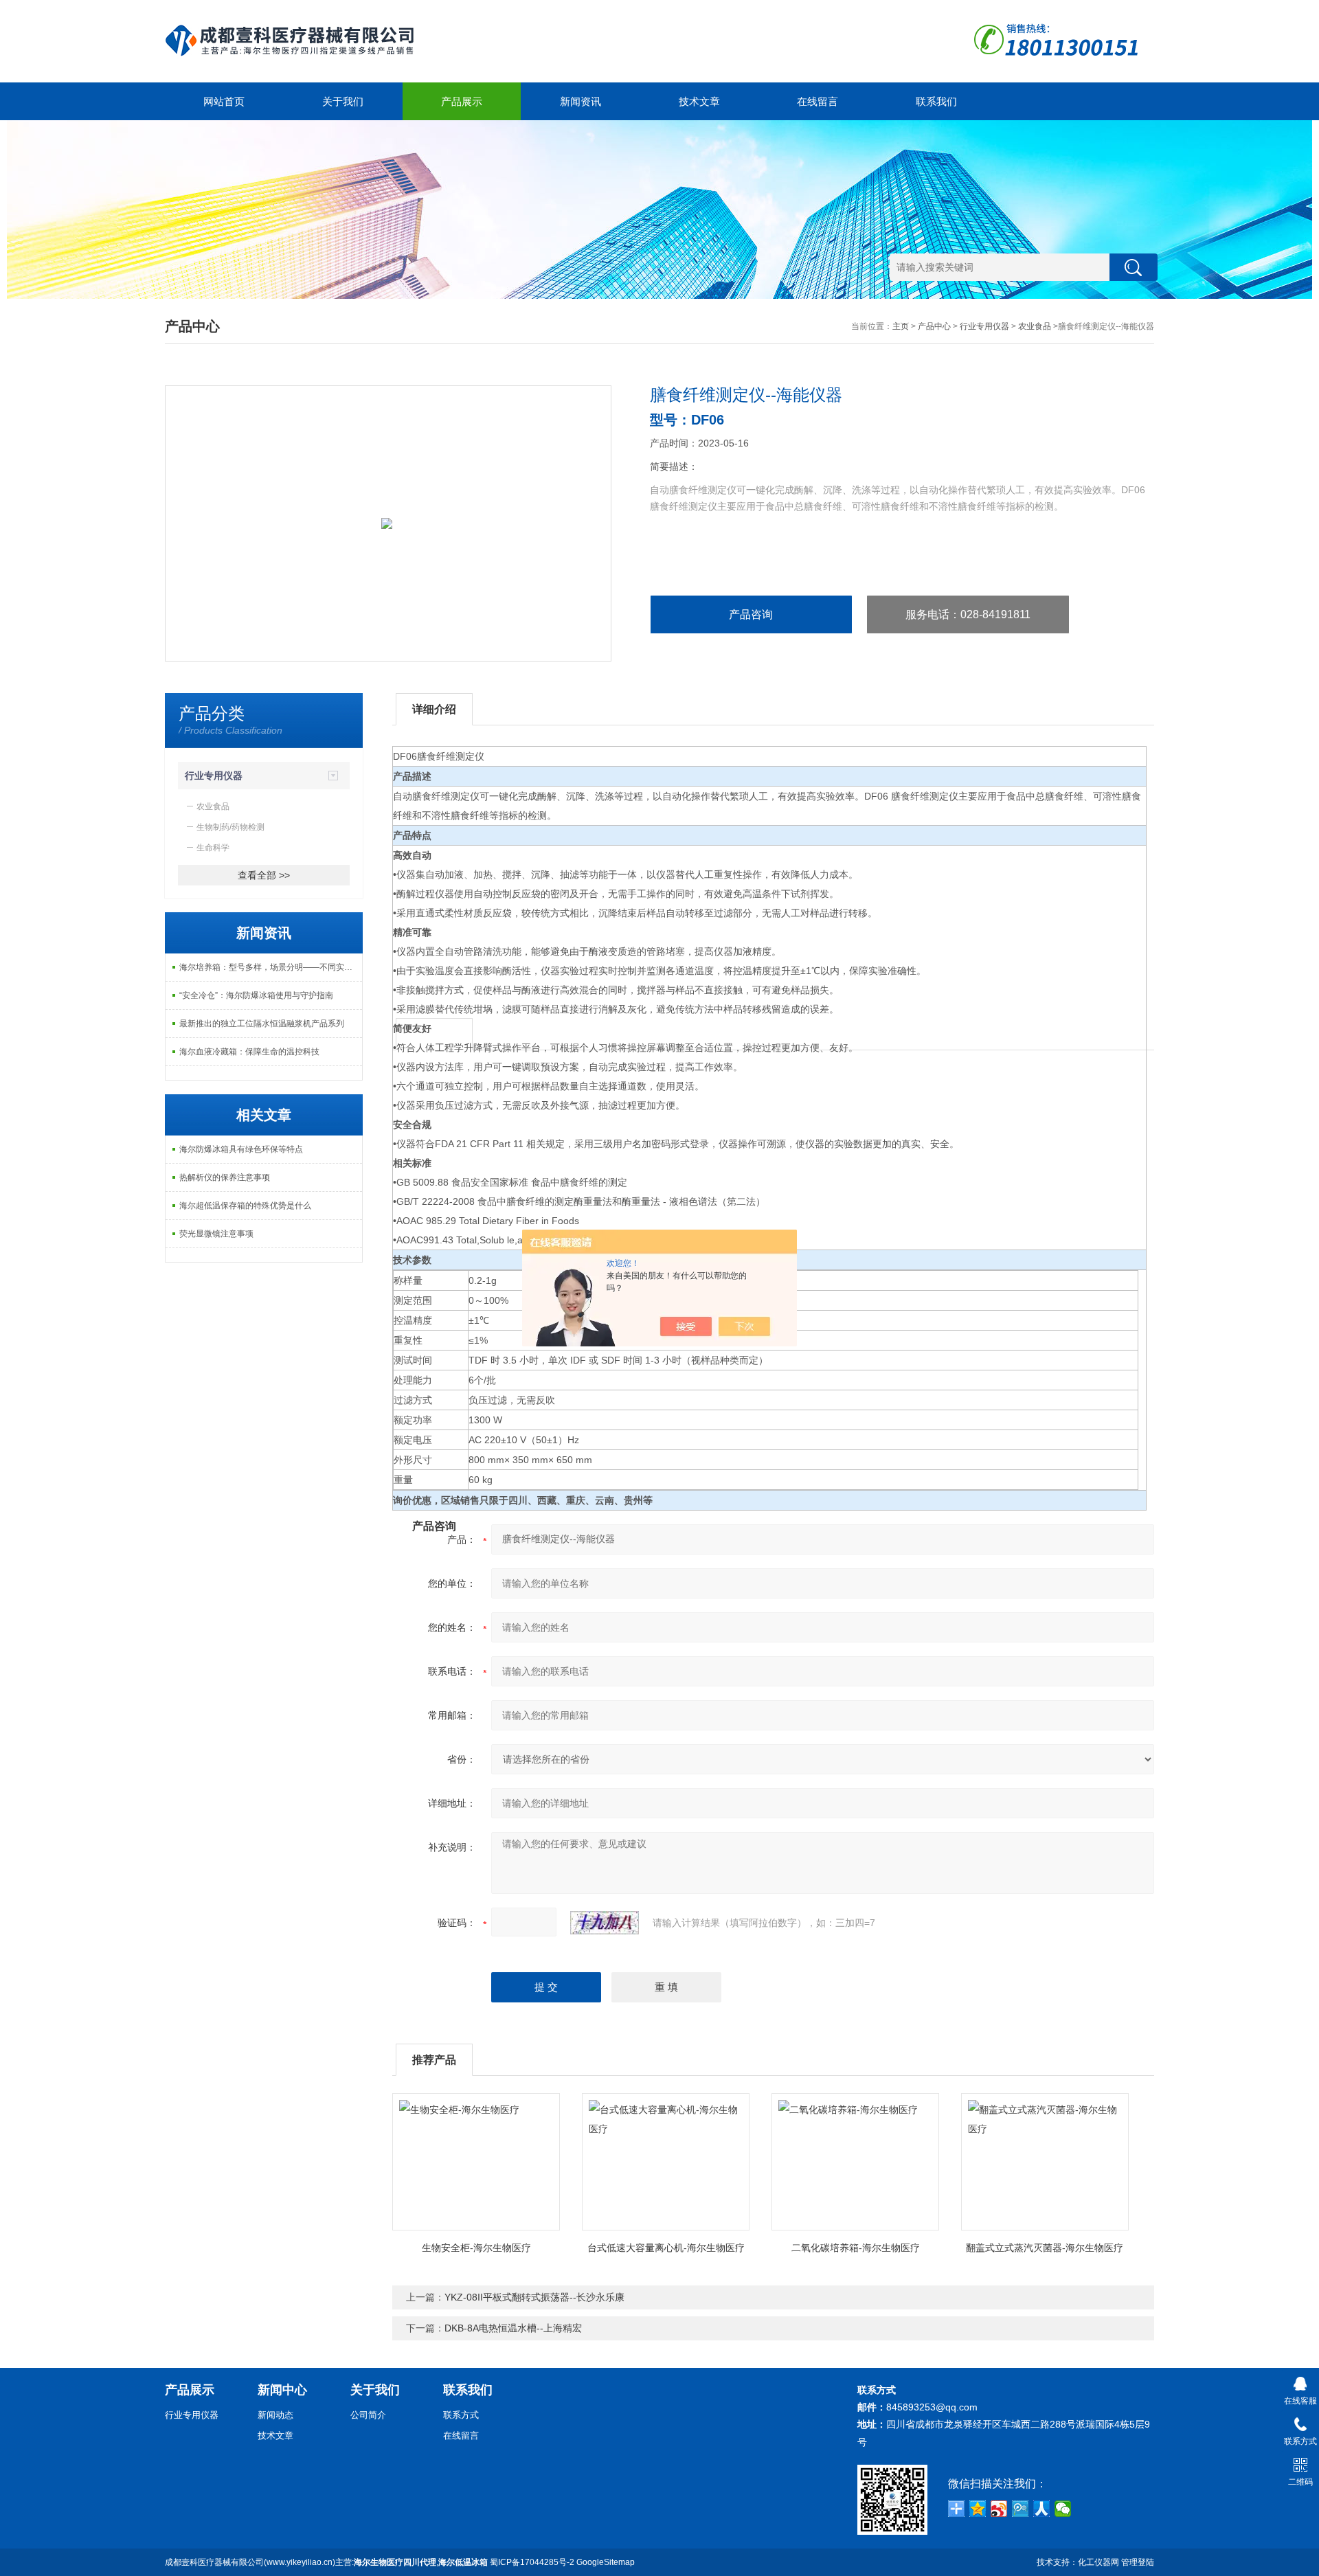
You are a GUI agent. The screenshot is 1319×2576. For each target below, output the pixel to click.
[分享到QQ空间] (978, 2509)
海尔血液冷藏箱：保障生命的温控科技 (249, 1052)
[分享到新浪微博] (999, 2509)
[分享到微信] (1063, 2509)
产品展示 (462, 101)
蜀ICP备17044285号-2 (532, 2562)
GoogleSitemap (606, 2562)
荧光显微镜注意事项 (216, 1234)
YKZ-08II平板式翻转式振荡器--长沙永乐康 (534, 2297)
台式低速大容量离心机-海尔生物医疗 (666, 2248)
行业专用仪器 (984, 326)
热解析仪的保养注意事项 (225, 1177)
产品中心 (934, 326)
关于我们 (343, 101)
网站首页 (224, 101)
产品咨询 (751, 614)
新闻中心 (282, 2390)
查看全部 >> (264, 875)
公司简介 (368, 2415)
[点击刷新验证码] (605, 1923)
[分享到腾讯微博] (1021, 2509)
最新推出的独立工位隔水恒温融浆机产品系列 (262, 1024)
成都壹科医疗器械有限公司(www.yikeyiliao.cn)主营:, (326, 2562)
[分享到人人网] (1042, 2509)
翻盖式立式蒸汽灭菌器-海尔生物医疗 (1045, 2248)
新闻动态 (275, 2415)
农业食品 (1035, 326)
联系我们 (936, 101)
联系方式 (461, 2415)
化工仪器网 (1098, 2562)
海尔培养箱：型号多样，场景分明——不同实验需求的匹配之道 (271, 967)
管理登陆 (1138, 2562)
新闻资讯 (580, 101)
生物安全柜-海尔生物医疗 (476, 2248)
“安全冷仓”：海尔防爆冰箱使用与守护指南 (256, 995)
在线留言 (818, 101)
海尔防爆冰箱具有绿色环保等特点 (241, 1149)
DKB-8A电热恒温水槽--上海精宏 (513, 2328)
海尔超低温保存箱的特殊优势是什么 (245, 1206)
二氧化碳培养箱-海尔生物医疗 (856, 2248)
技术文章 (699, 101)
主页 (901, 326)
